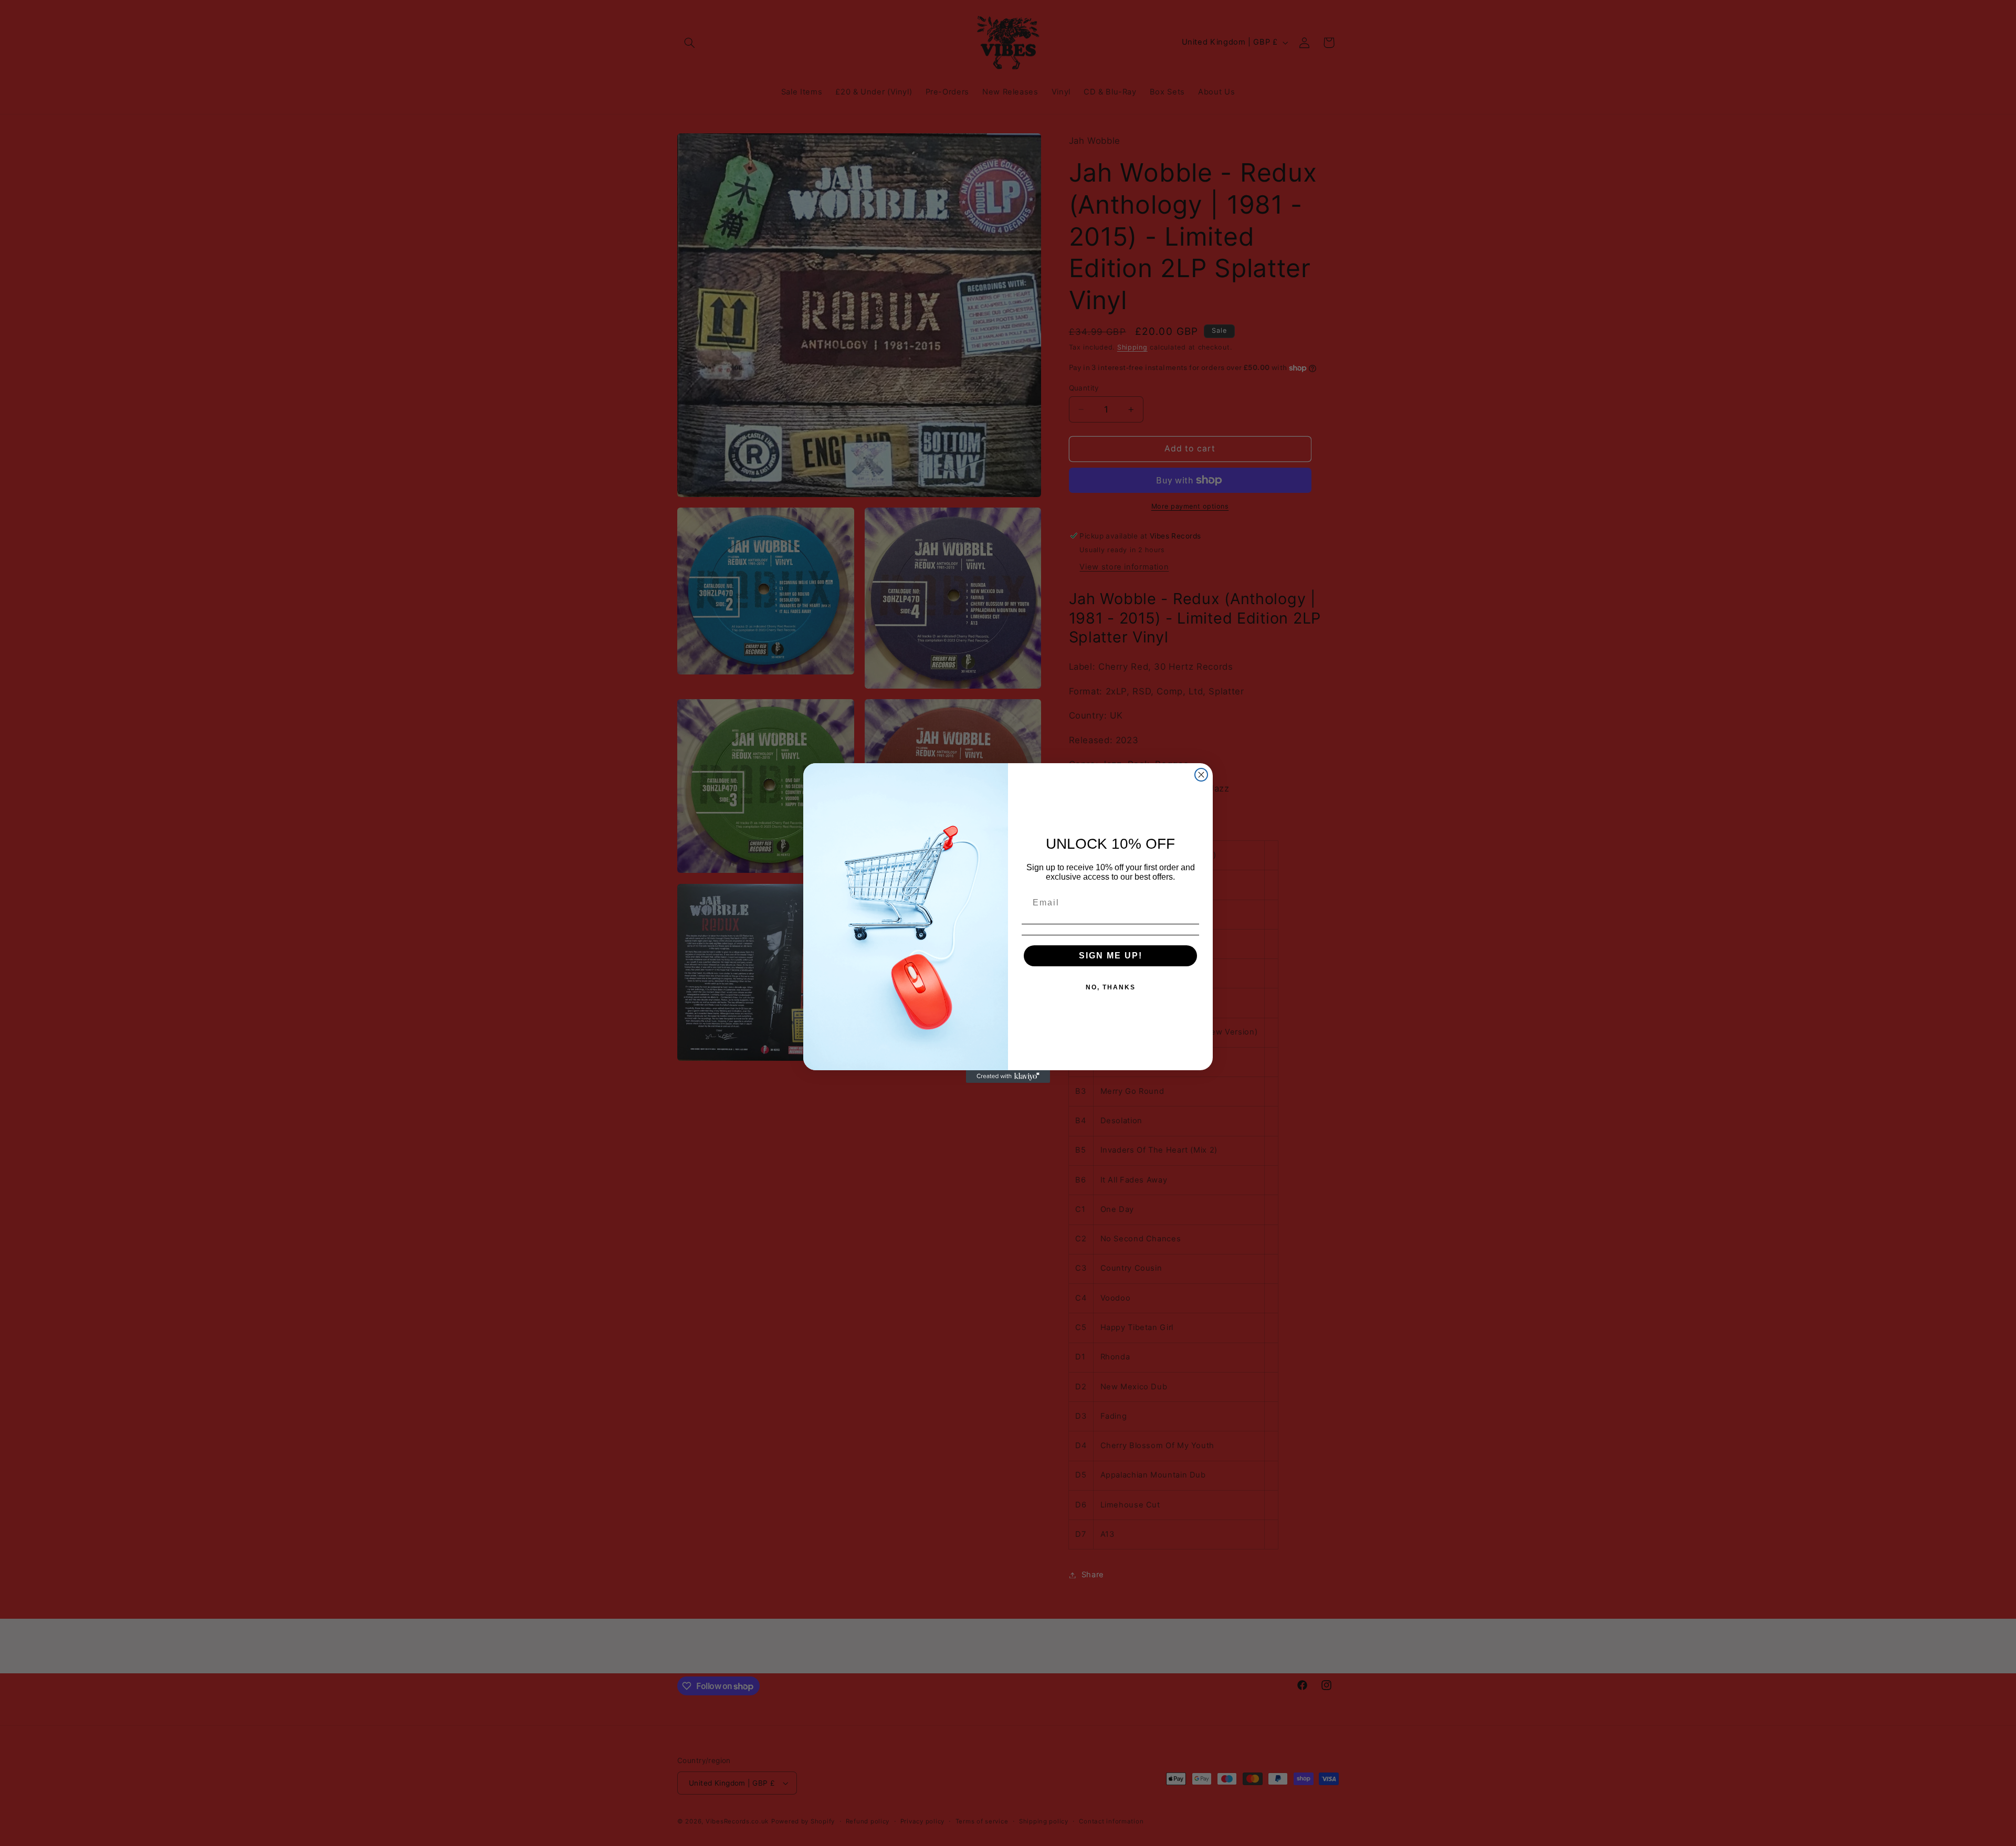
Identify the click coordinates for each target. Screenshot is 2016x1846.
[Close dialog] (1201, 775)
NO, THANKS (1111, 987)
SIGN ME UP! (1111, 956)
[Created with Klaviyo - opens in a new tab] (1008, 1077)
